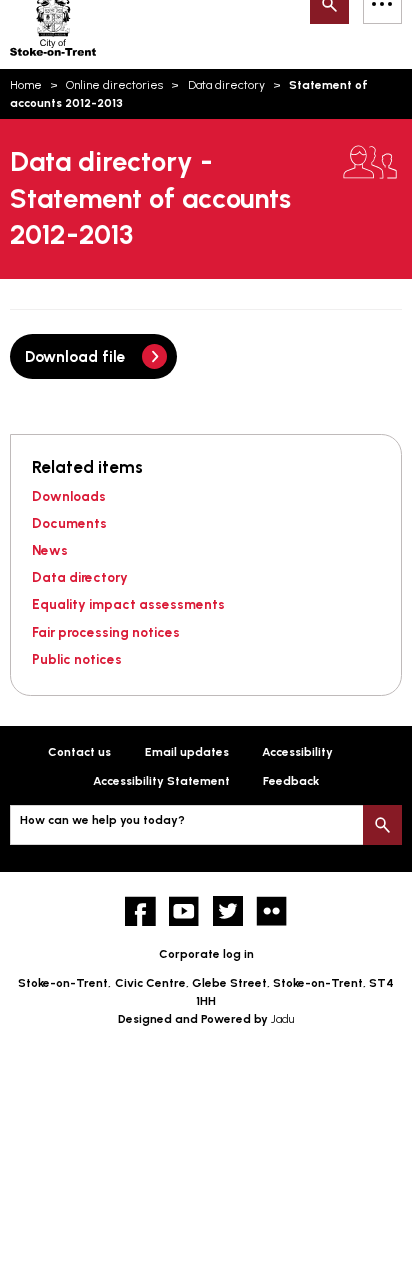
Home (26, 85)
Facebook (140, 911)
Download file (75, 356)
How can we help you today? (102, 820)
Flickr (271, 911)
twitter (228, 911)
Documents (69, 523)
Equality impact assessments (128, 604)
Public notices (77, 659)
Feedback (291, 781)
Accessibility (297, 752)
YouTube (184, 911)
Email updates (187, 752)
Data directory (226, 85)
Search (382, 824)
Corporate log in (206, 954)
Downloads (69, 496)
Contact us (79, 752)
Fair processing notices (106, 632)
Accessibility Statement (161, 781)
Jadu (282, 1019)
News (50, 550)
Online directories (114, 85)
